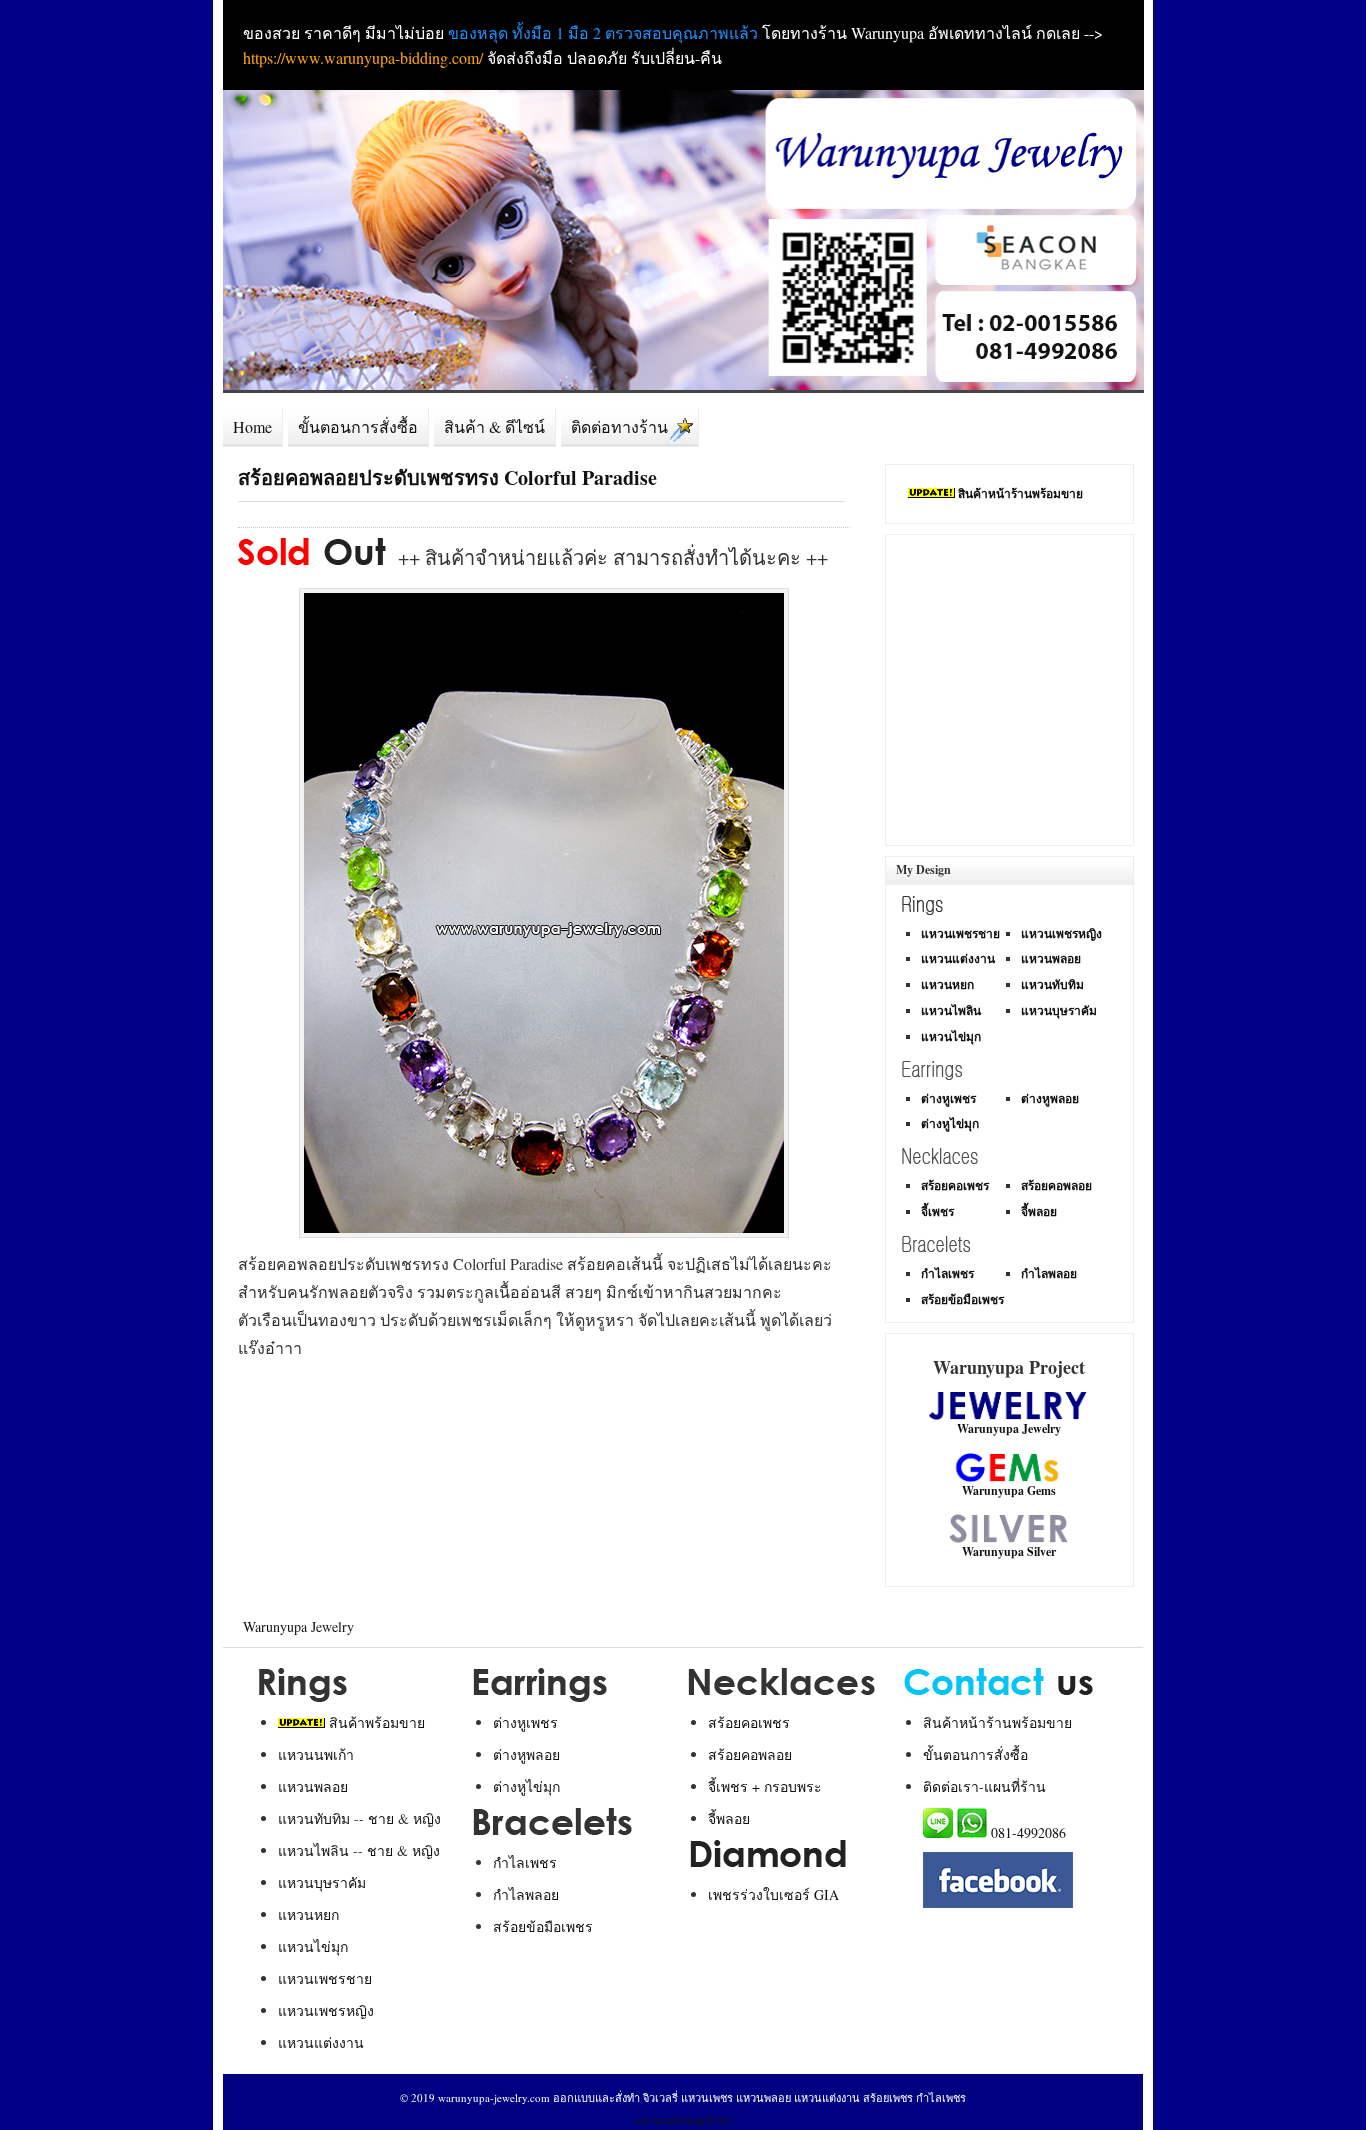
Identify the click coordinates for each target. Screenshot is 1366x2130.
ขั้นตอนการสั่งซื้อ (358, 427)
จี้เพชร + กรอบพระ (765, 1786)
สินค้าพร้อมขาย (377, 1722)
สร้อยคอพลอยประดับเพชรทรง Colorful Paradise (447, 477)
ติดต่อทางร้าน (619, 427)
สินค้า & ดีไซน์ (494, 427)
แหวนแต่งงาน (958, 958)
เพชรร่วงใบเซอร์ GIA (773, 1894)
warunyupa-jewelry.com (494, 2097)
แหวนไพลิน (951, 1010)
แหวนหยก (947, 984)
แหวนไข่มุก (951, 1036)
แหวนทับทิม (1052, 984)
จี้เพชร (937, 1211)
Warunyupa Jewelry (298, 1626)
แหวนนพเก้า (316, 1754)
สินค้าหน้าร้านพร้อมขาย (1020, 493)
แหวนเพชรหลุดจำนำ (683, 2120)
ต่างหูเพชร (948, 1098)
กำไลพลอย (1049, 1273)
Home (252, 427)
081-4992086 (1028, 1832)
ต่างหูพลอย (1050, 1098)
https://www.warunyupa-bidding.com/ (363, 57)
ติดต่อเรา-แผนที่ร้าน (984, 1786)
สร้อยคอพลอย (1056, 1185)
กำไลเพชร (947, 1273)
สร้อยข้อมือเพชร (962, 1299)
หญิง (427, 1818)
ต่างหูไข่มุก (950, 1123)
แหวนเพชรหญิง (1061, 933)
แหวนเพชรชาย (960, 933)
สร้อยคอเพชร (955, 1185)
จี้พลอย (1039, 1211)
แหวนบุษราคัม (1059, 1010)
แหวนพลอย (1051, 958)
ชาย (381, 1818)
